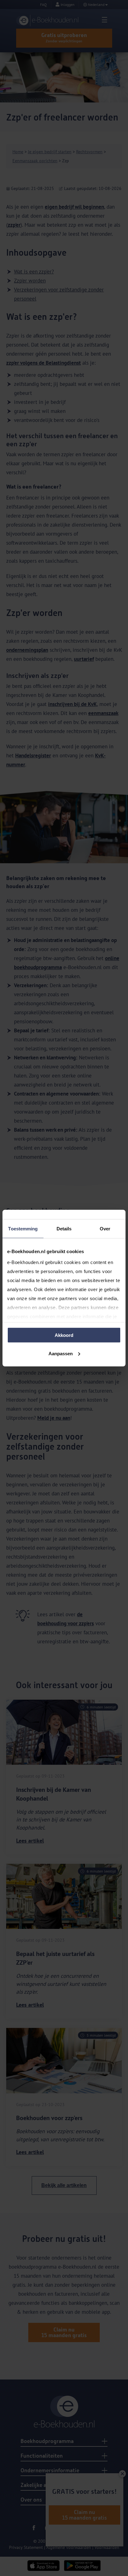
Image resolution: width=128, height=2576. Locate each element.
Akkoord (64, 1335)
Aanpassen (61, 1353)
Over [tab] (105, 1229)
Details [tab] (64, 1229)
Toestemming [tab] (23, 1229)
